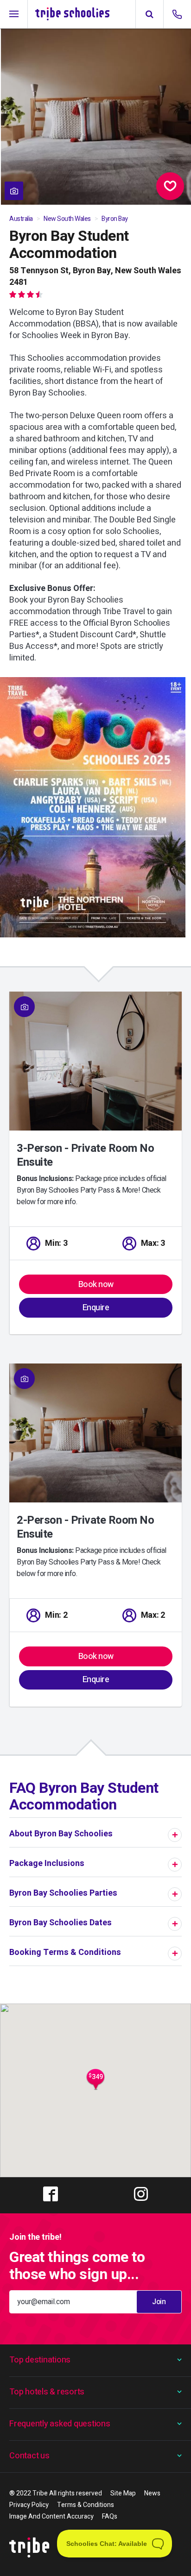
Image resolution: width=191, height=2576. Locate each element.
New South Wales (67, 219)
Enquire (96, 1308)
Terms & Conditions (86, 2505)
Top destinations (40, 2360)
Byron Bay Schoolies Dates (60, 1923)
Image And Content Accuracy (51, 2516)
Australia (21, 219)
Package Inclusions (47, 1863)
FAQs (110, 2516)
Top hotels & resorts (47, 2392)
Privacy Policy (29, 2505)
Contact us (29, 2456)
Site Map (123, 2493)
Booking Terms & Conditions (65, 1952)
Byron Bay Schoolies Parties (63, 1893)
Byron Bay (115, 219)
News (152, 2493)
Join (159, 2302)
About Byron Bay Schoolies (61, 1834)
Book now (96, 1285)
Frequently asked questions (60, 2424)
